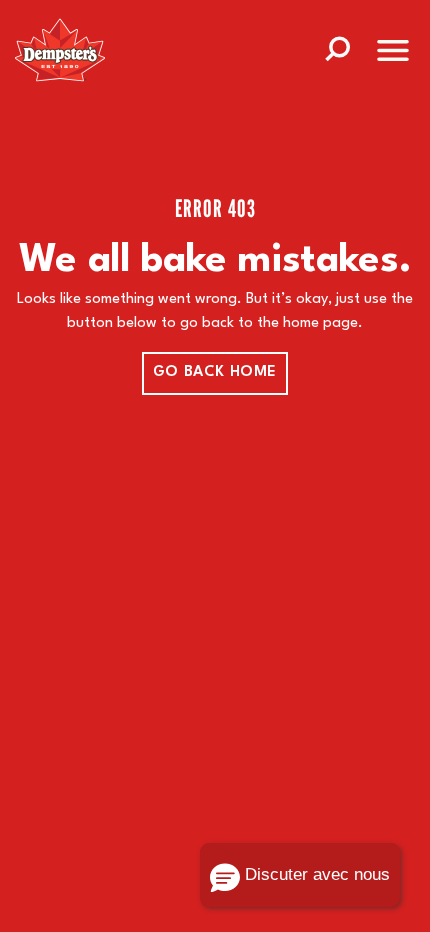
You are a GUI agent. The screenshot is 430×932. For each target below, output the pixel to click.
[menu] (393, 54)
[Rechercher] (337, 47)
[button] (300, 875)
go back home (215, 372)
